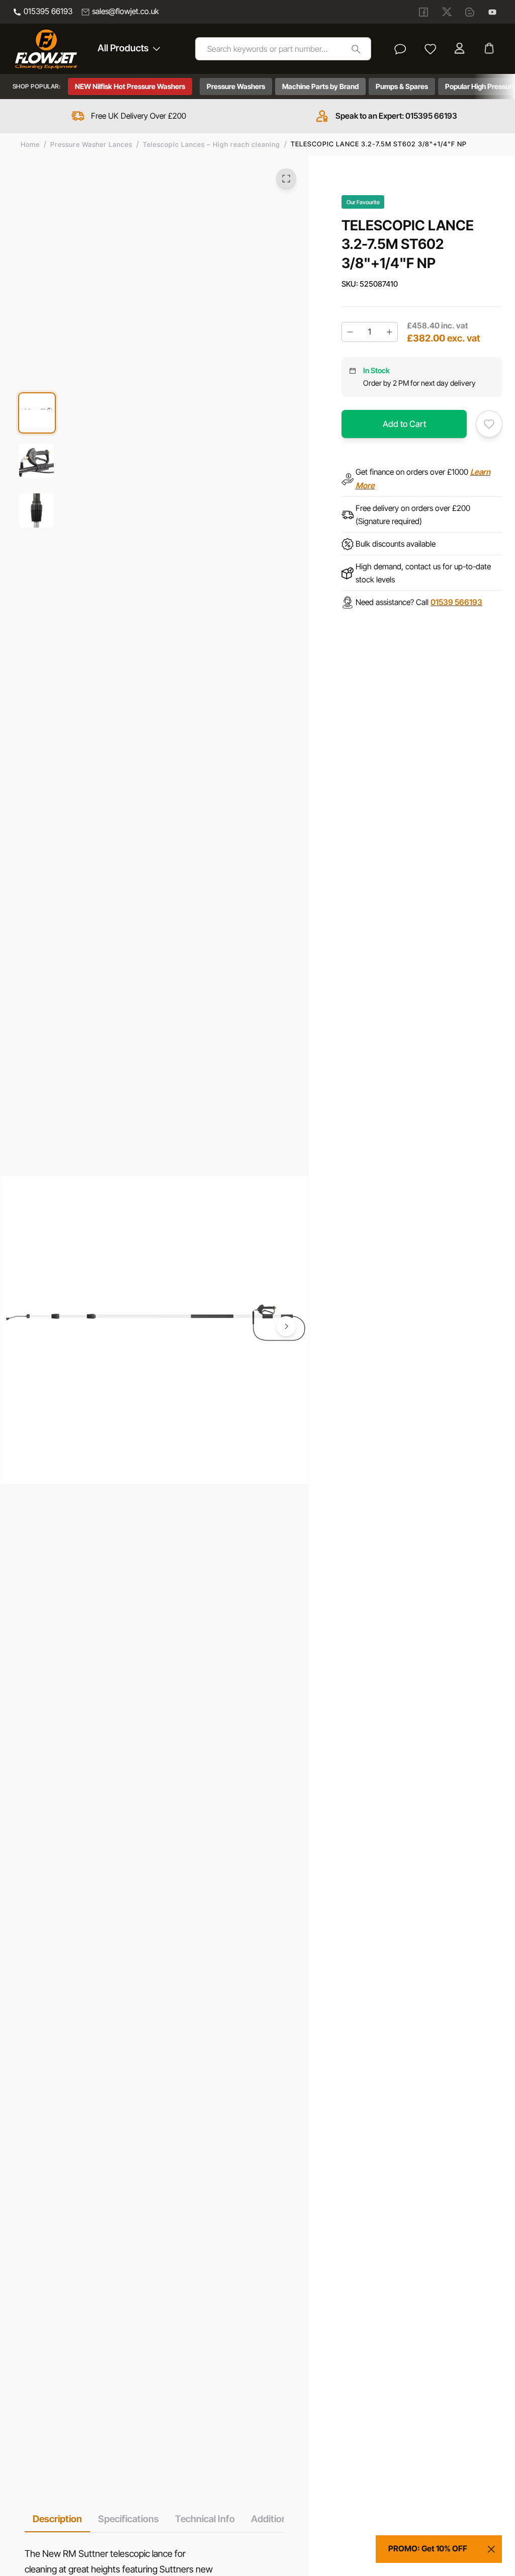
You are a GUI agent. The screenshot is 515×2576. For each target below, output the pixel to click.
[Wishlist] (431, 49)
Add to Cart (404, 424)
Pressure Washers (236, 86)
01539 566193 (456, 602)
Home (30, 144)
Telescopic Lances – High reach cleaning (211, 144)
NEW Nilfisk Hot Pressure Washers (130, 86)
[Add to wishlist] (489, 424)
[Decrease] (350, 332)
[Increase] (389, 332)
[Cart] (490, 49)
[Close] (491, 2549)
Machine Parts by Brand (320, 86)
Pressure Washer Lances (91, 144)
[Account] (461, 49)
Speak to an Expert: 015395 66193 (396, 116)
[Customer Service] (400, 49)
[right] (286, 1327)
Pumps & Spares (402, 86)
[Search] (356, 49)
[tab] (57, 2519)
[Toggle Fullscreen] (286, 179)
